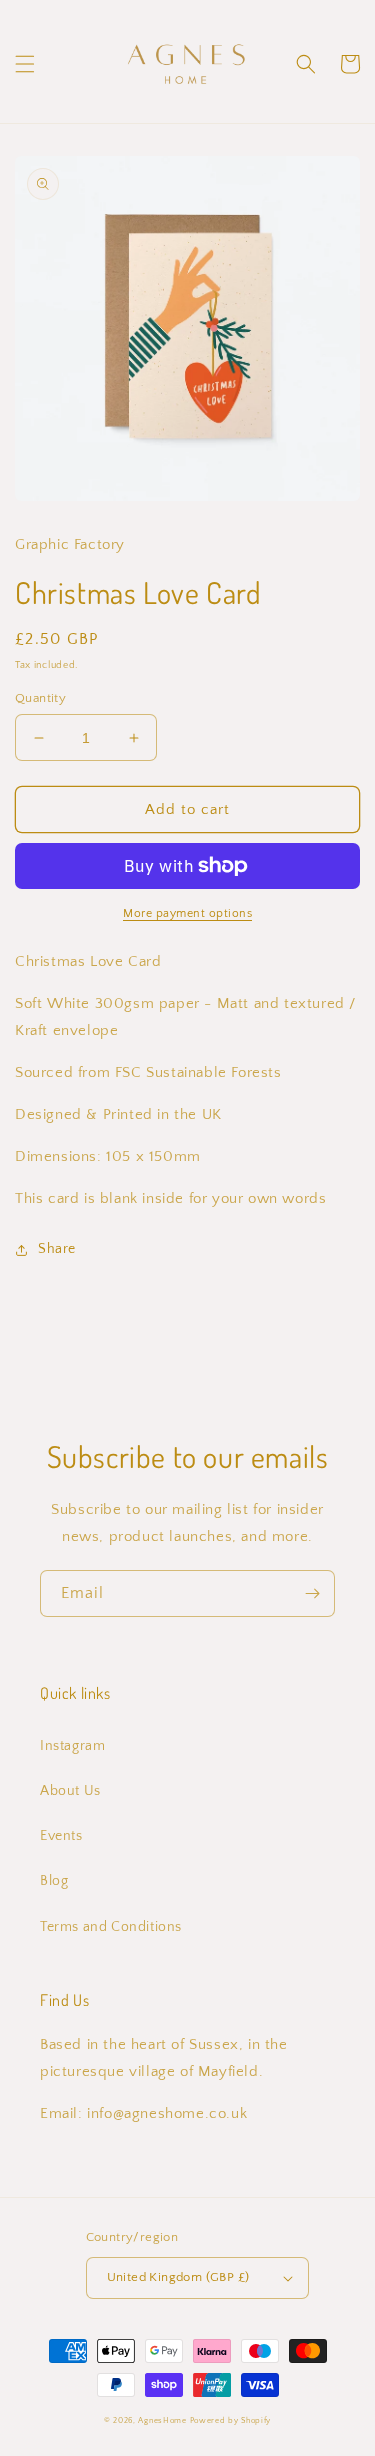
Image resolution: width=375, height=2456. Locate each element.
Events (61, 1836)
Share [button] (57, 1249)
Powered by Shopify (231, 2420)
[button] (25, 64)
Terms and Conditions (111, 1927)
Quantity (40, 698)
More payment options (187, 913)
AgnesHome (162, 2420)
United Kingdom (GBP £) (178, 2277)
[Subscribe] (312, 1593)
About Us (70, 1791)
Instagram (72, 1746)
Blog (54, 1881)
